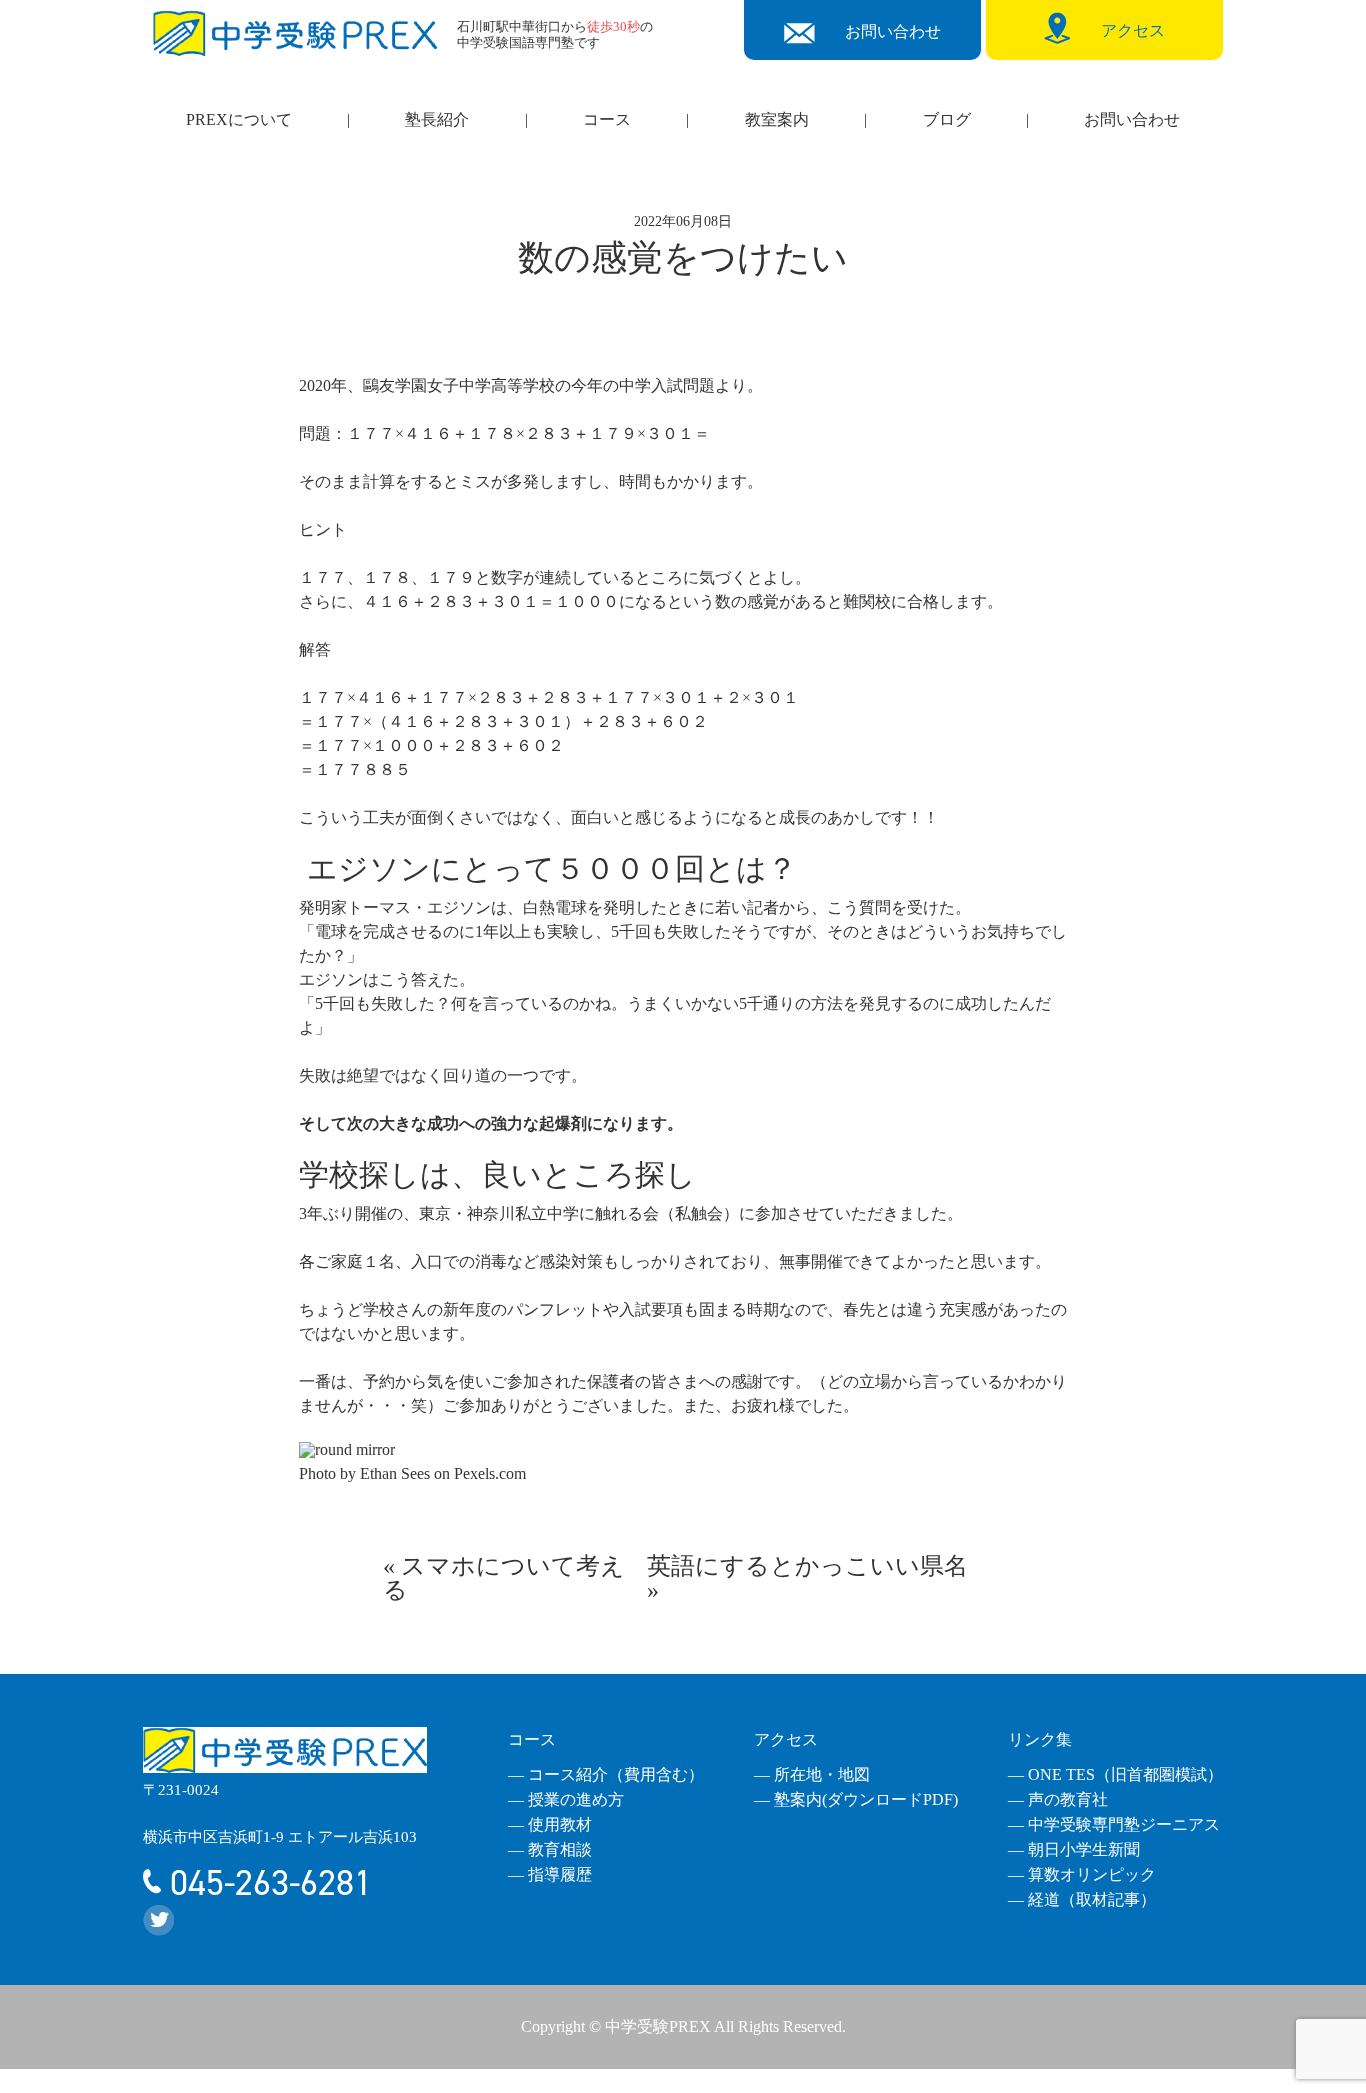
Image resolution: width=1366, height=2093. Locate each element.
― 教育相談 (550, 1849)
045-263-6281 (266, 1883)
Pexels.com (490, 1473)
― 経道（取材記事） (1082, 1899)
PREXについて (239, 119)
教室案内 (777, 119)
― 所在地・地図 (812, 1774)
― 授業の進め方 (566, 1799)
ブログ (947, 119)
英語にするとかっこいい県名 (807, 1566)
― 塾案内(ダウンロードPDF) (856, 1799)
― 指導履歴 (550, 1874)
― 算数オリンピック (1082, 1874)
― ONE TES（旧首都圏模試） (1115, 1774)
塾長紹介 (437, 119)
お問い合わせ (1132, 119)
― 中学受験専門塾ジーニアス (1114, 1824)
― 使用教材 (550, 1824)
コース (607, 119)
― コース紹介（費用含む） (606, 1774)
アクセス (786, 1739)
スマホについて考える (504, 1578)
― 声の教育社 (1058, 1799)
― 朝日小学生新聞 (1074, 1849)
